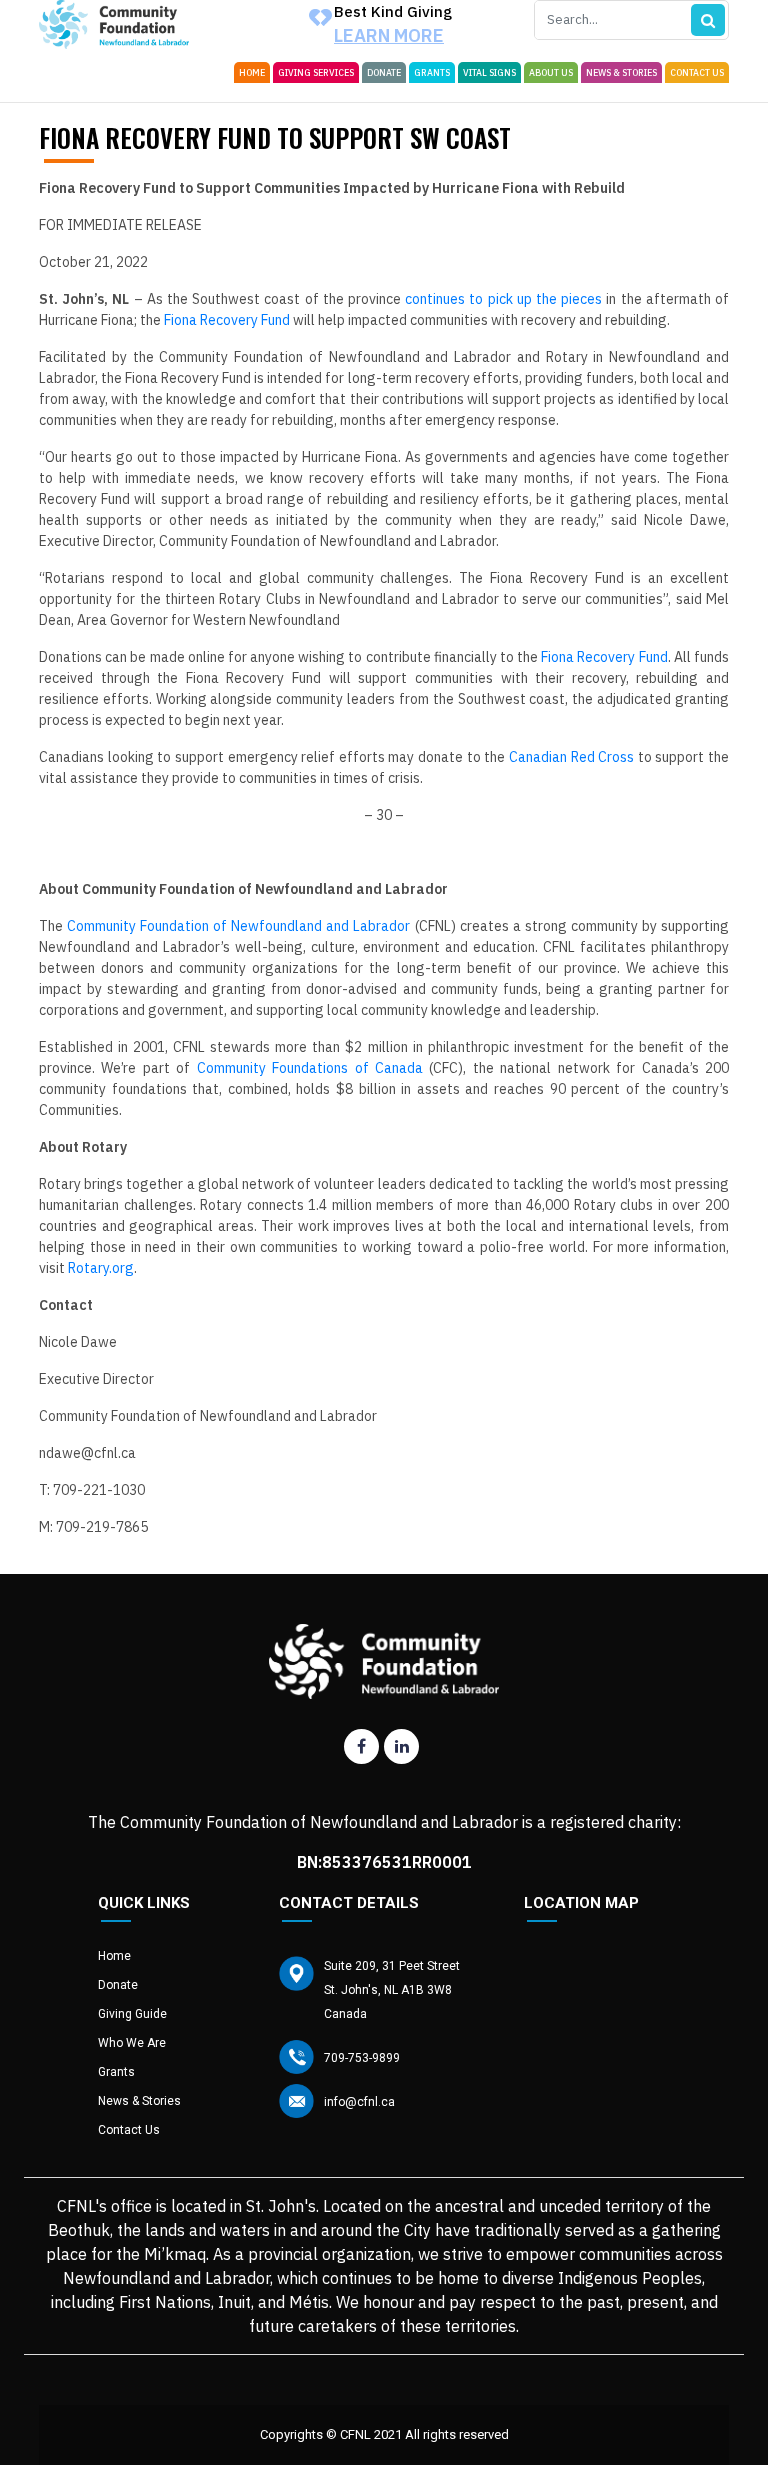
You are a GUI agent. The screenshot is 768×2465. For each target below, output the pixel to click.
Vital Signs (489, 72)
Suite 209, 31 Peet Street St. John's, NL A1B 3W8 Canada (392, 1990)
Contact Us (697, 72)
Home (252, 72)
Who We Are (132, 2043)
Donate (384, 72)
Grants (432, 72)
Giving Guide (132, 2014)
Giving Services (316, 72)
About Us (551, 72)
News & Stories (621, 72)
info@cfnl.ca (359, 2102)
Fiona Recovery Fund (227, 320)
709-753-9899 (362, 2058)
